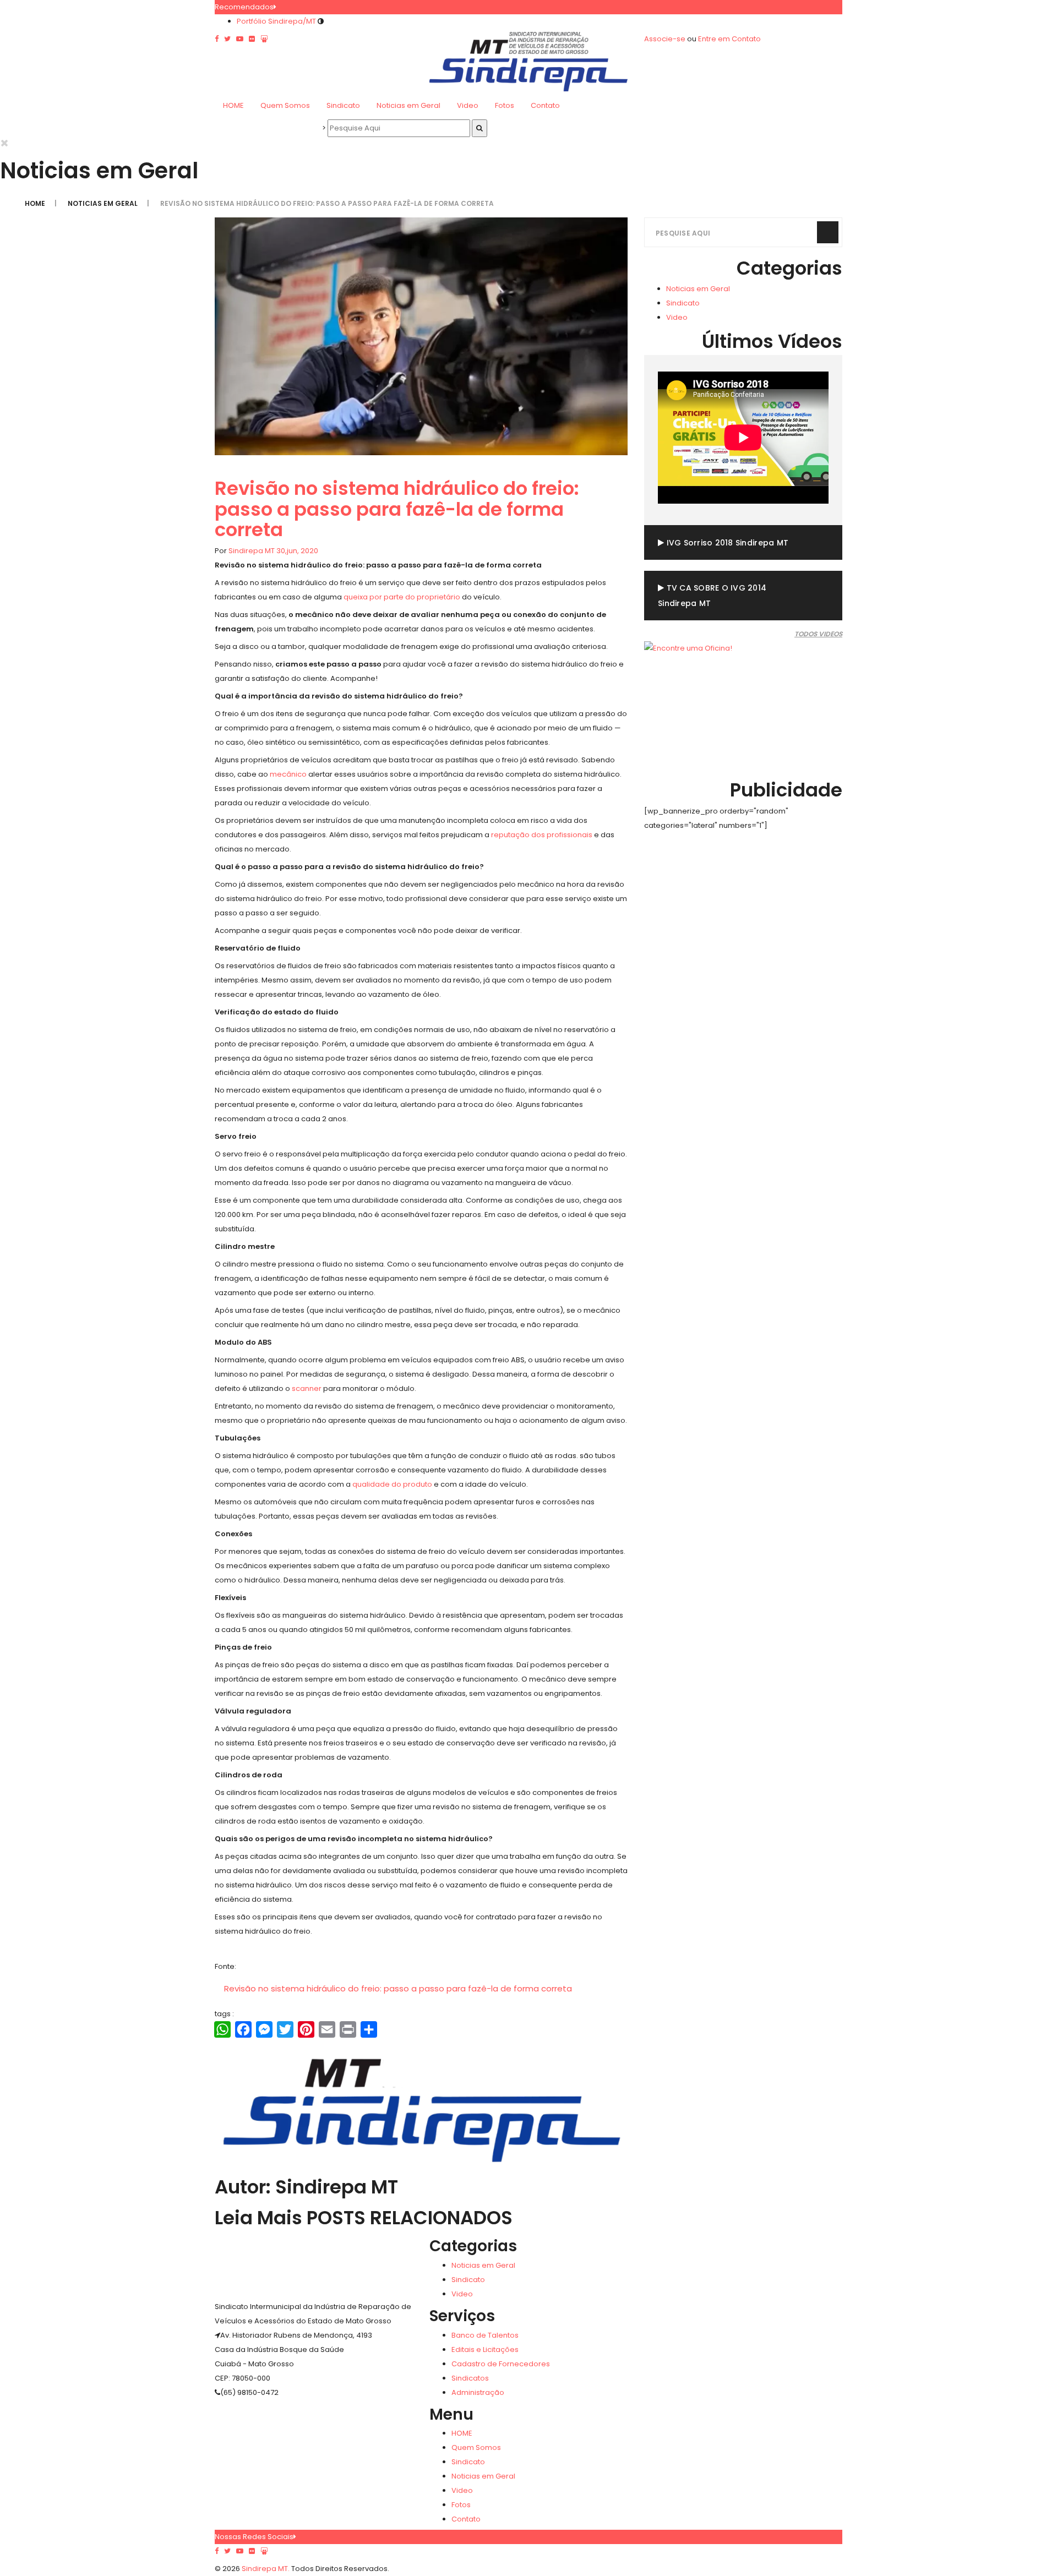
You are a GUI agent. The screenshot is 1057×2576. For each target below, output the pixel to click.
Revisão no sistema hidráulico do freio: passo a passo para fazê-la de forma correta (398, 1988)
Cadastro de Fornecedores (501, 2364)
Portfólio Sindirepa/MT (276, 21)
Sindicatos (470, 2378)
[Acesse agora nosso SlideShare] (264, 2551)
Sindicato (343, 105)
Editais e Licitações (485, 2349)
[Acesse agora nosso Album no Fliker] (252, 2551)
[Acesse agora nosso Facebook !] (217, 2551)
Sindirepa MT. (265, 2569)
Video (468, 105)
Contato (545, 105)
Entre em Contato (729, 39)
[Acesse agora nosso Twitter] (227, 2551)
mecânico (288, 774)
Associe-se (665, 39)
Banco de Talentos (485, 2335)
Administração (478, 2392)
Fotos (505, 105)
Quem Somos (285, 105)
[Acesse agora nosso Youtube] (240, 2551)
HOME (233, 105)
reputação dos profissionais (542, 835)
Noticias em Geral (408, 105)
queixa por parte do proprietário (402, 597)
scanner (307, 1388)
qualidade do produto (392, 1484)
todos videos (818, 634)
